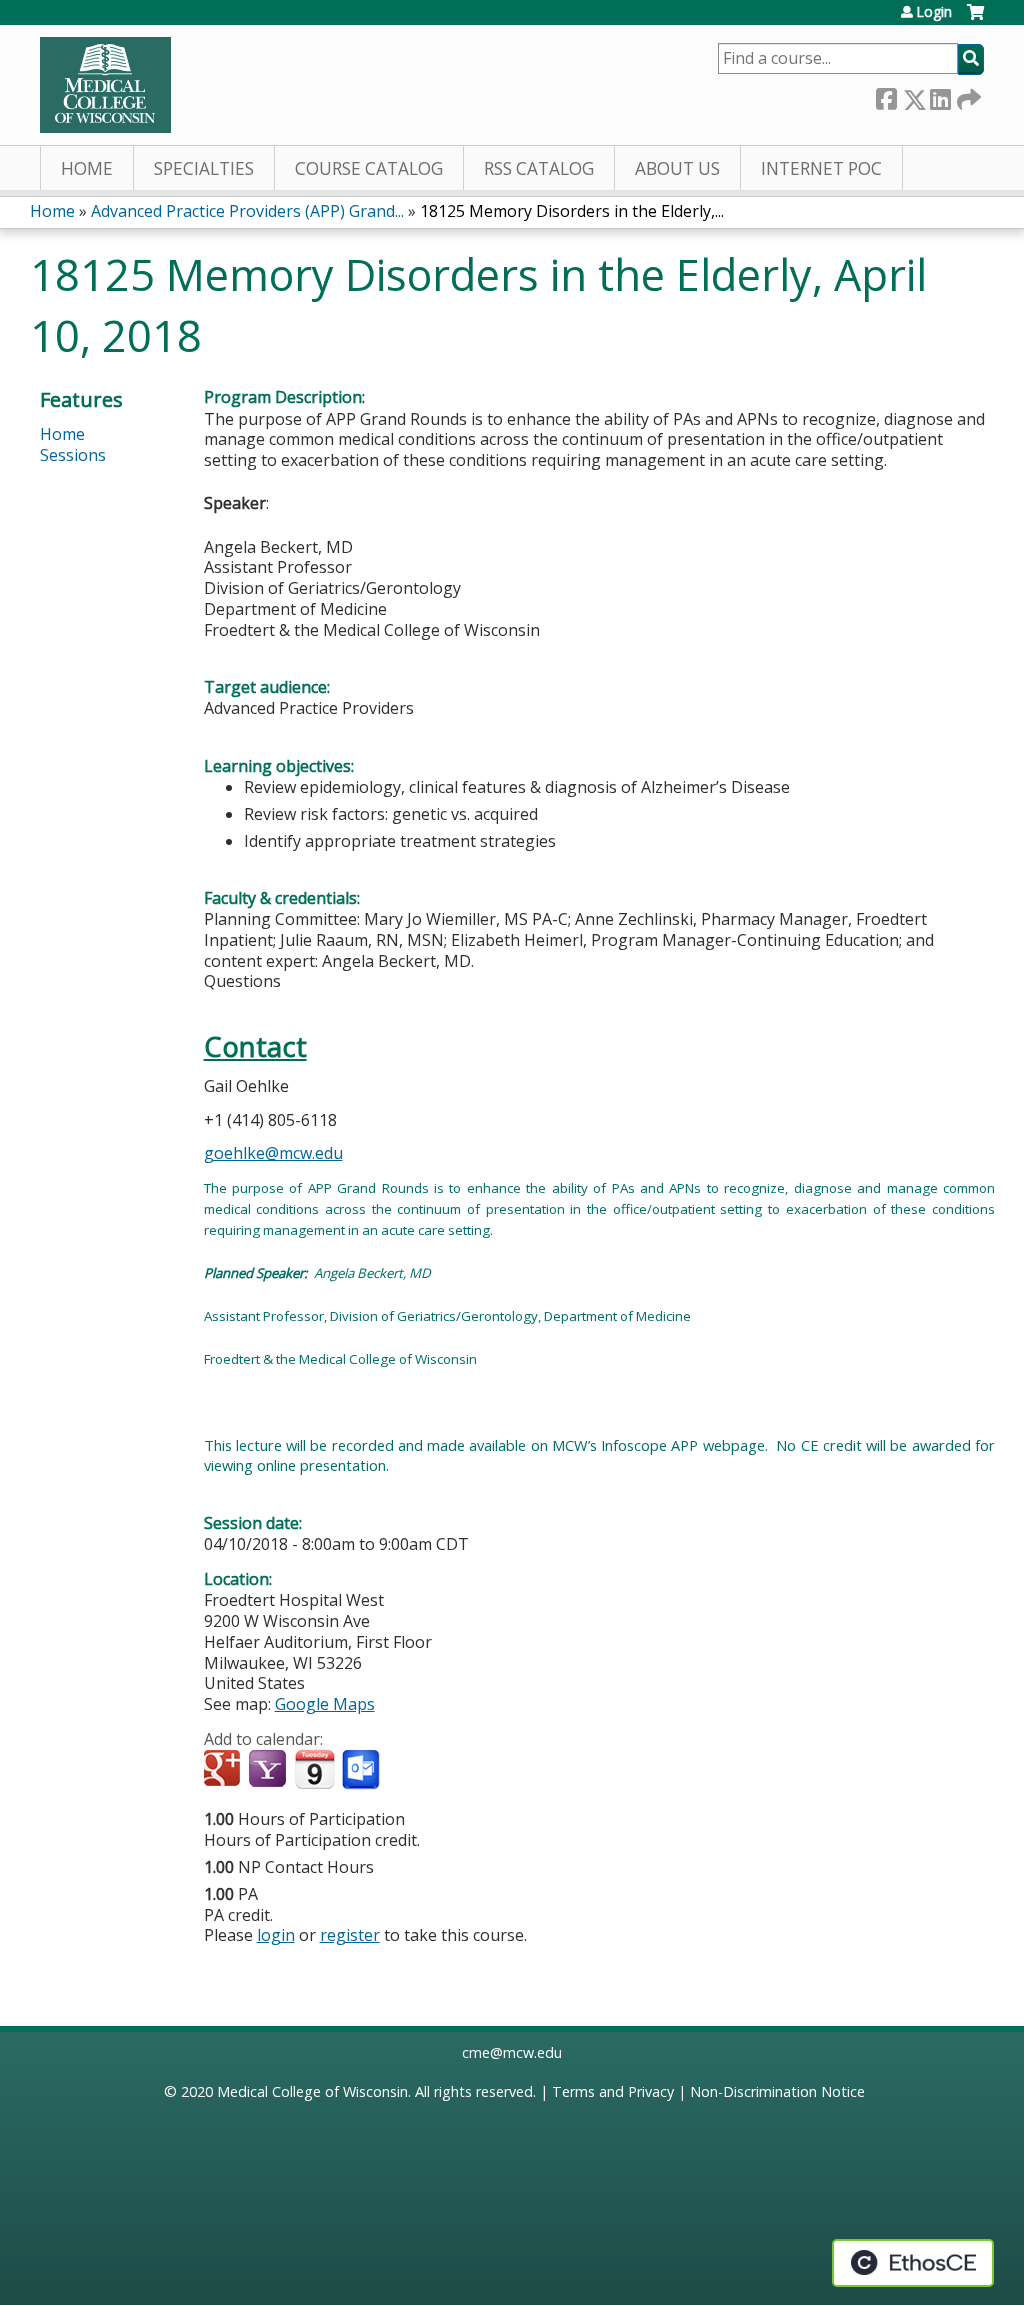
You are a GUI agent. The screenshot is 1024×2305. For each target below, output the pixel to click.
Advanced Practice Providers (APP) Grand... (247, 211)
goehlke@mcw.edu (273, 1153)
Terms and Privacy (613, 2091)
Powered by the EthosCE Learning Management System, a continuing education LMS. (913, 2263)
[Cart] (975, 19)
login (276, 1935)
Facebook (886, 95)
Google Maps (325, 1704)
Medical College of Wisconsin (312, 2091)
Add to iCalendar (314, 1769)
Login (934, 12)
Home (87, 168)
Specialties (204, 168)
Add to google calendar (224, 1770)
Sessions (73, 455)
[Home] (105, 85)
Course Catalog (369, 168)
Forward (967, 95)
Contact (255, 1046)
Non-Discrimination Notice (777, 2091)
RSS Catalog (539, 168)
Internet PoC (821, 168)
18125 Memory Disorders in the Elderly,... (572, 211)
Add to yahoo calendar (269, 1770)
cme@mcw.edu (512, 2052)
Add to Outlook (362, 1770)
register (350, 1935)
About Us (677, 168)
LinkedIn (940, 95)
